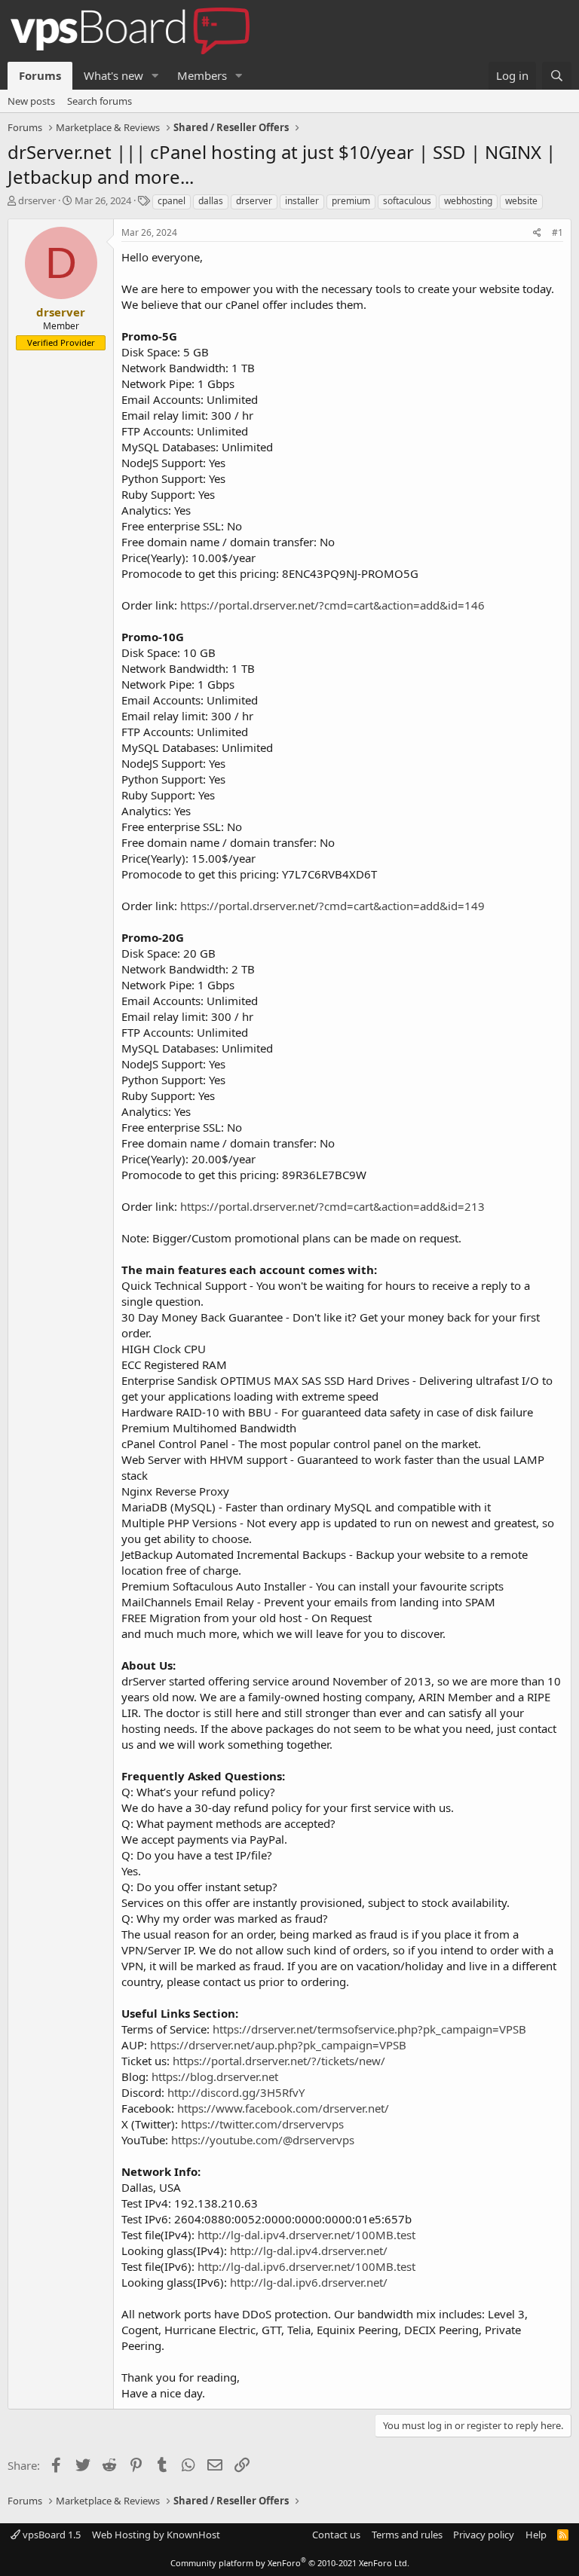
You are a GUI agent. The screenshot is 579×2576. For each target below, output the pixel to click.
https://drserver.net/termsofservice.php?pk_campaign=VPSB (369, 2029)
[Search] (557, 76)
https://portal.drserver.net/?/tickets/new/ (279, 2061)
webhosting (468, 201)
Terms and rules (407, 2535)
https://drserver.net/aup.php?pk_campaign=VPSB (278, 2045)
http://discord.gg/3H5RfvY (236, 2092)
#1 (558, 232)
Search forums (100, 101)
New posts (31, 101)
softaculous (407, 201)
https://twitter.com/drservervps (262, 2124)
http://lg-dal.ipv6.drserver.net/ (309, 2282)
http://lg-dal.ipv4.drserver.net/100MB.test (306, 2235)
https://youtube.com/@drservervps (263, 2140)
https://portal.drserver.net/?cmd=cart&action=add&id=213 (332, 1206)
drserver (37, 200)
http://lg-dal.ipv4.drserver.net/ (309, 2251)
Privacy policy (484, 2535)
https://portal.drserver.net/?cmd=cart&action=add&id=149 (332, 906)
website (521, 201)
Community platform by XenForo (290, 2563)
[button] (155, 76)
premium (351, 201)
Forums (40, 75)
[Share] (537, 233)
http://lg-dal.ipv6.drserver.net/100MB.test (306, 2266)
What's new (113, 75)
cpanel (172, 201)
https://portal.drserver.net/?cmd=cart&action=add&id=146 (332, 605)
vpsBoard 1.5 (51, 2535)
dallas (211, 201)
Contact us (336, 2535)
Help (536, 2535)
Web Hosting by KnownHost (156, 2535)
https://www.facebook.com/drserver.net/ (283, 2108)
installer (302, 201)
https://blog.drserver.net (215, 2076)
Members (202, 75)
